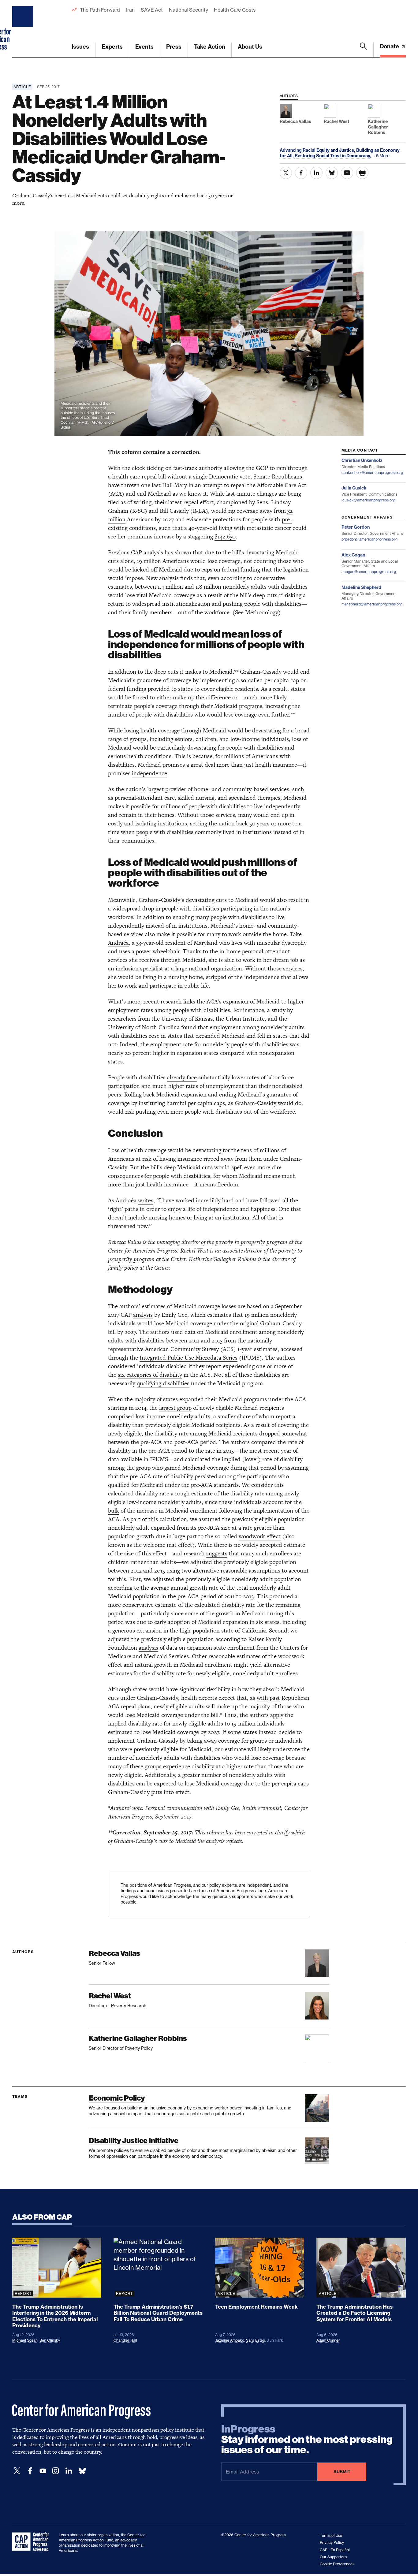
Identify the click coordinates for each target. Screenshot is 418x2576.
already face (182, 1077)
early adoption (172, 1622)
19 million (149, 561)
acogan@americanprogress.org (369, 572)
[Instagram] (56, 2471)
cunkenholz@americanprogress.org (372, 473)
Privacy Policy (332, 2542)
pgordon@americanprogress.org (369, 539)
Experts (112, 47)
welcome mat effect (168, 1545)
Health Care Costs (235, 10)
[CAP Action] (32, 2542)
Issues (80, 47)
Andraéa (118, 943)
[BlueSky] (82, 2471)
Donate (390, 46)
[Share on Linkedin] (316, 173)
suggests (217, 1553)
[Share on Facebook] (301, 173)
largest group (175, 1408)
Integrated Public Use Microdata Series (188, 1358)
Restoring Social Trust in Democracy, (333, 156)
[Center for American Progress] (24, 29)
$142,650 (225, 536)
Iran (130, 10)
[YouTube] (43, 2471)
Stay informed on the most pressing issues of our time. (307, 2440)
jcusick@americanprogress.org (368, 500)
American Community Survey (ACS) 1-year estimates (211, 1349)
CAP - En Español (335, 2550)
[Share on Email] (347, 173)
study (278, 1010)
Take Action (210, 47)
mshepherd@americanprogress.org (372, 604)
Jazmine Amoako (230, 2340)
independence (149, 773)
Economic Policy (117, 2098)
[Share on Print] (362, 173)
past (275, 1698)
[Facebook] (30, 2471)
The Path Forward (100, 10)
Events (144, 47)
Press (174, 47)
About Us (250, 47)
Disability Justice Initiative (134, 2140)
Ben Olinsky (50, 2340)
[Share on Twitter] (286, 173)
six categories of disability (150, 1375)
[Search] (364, 50)
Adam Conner (328, 2340)
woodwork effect (260, 1536)
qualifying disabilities (163, 1383)
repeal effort (198, 502)
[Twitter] (17, 2471)
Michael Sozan (25, 2340)
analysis (143, 1315)
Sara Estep (256, 2340)
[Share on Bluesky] (332, 173)
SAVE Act (152, 10)
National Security (188, 10)
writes (146, 1200)
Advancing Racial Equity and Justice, (318, 150)
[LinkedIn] (69, 2471)
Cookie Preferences (337, 2564)
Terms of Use (331, 2535)
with (262, 1698)
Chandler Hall (125, 2340)
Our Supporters (333, 2557)
